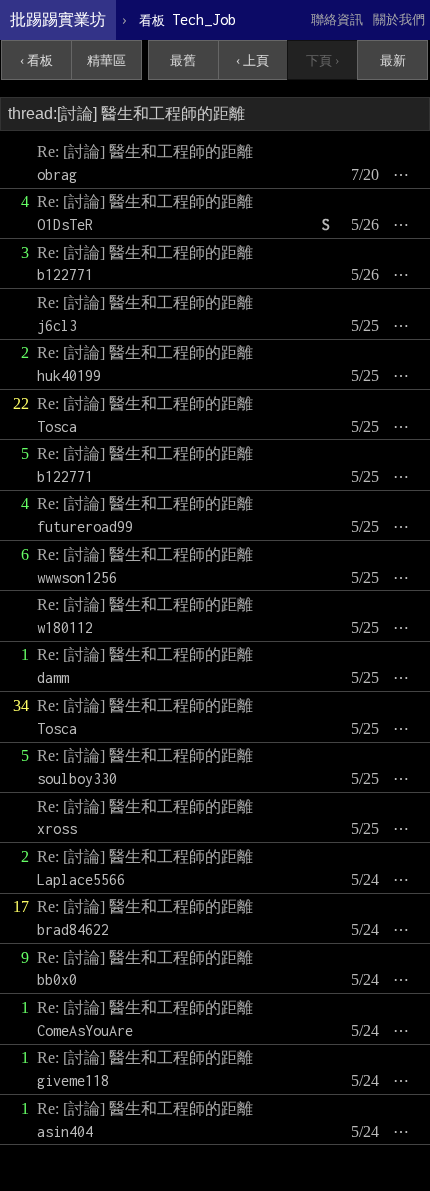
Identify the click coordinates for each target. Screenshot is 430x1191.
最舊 (183, 60)
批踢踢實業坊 (58, 19)
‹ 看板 (36, 60)
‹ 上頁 (252, 60)
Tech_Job (187, 19)
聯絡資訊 (337, 19)
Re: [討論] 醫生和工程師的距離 (145, 151)
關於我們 (399, 19)
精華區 (106, 60)
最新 (393, 60)
